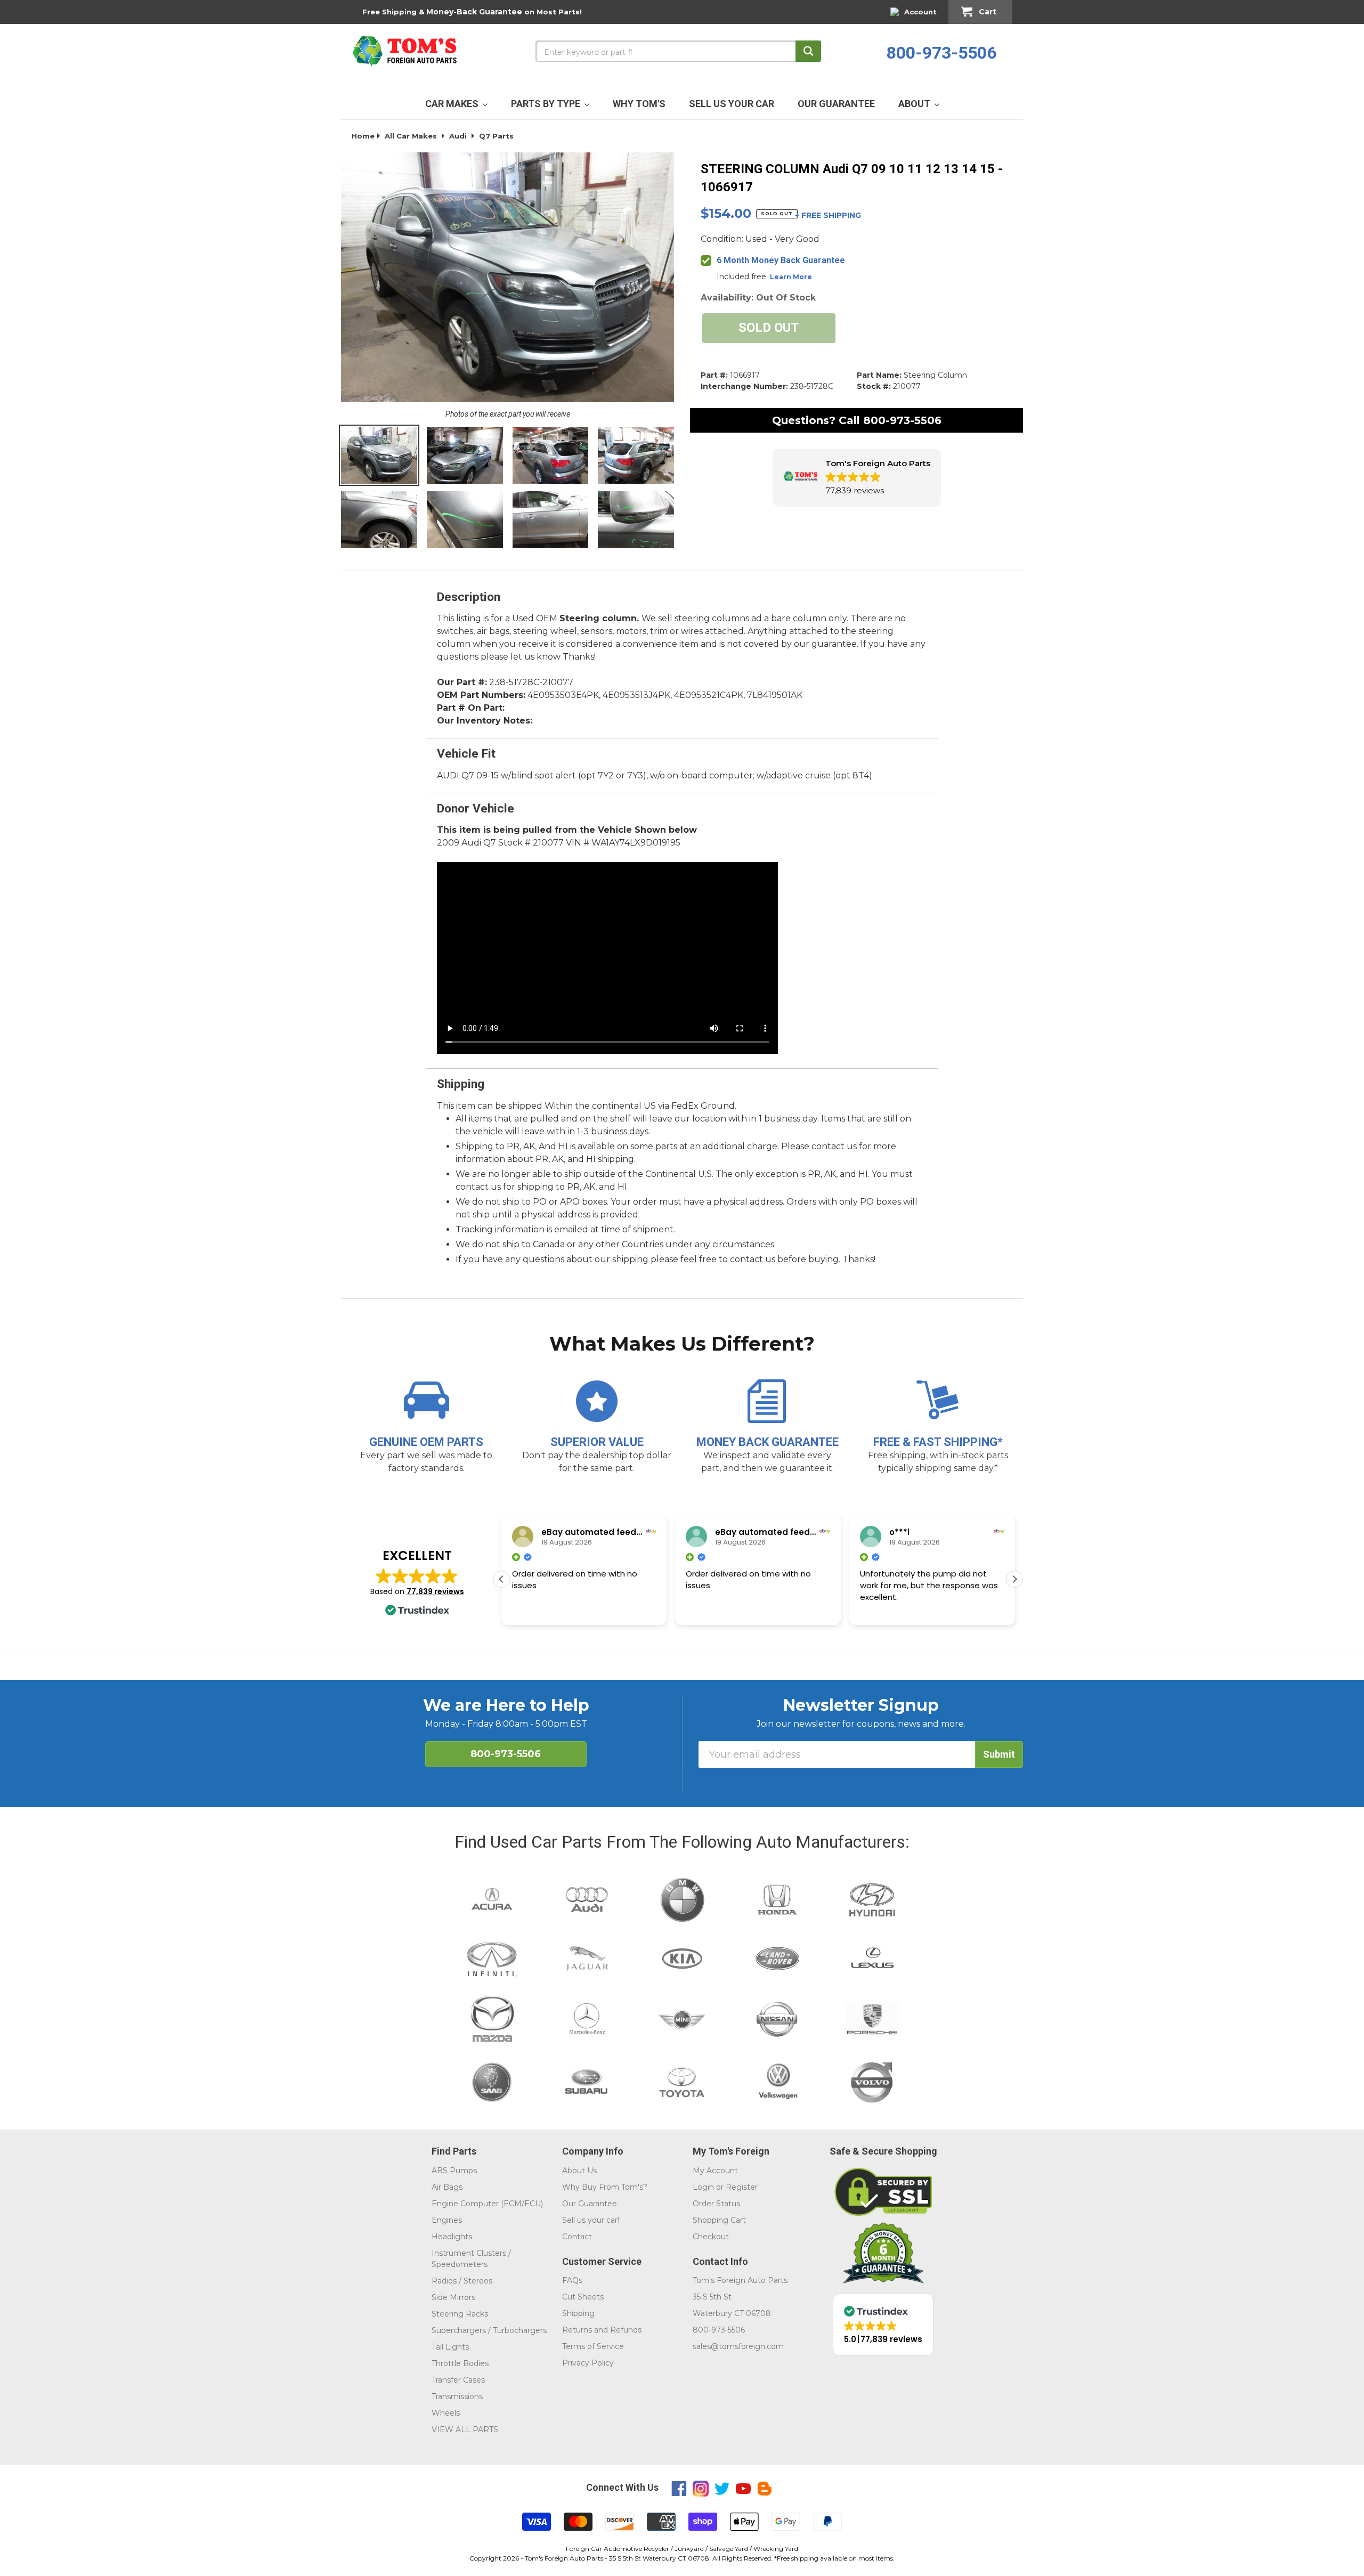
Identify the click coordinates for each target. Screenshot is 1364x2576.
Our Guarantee (590, 2204)
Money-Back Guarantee (474, 12)
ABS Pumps (454, 2171)
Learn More (791, 277)
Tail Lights (450, 2347)
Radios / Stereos (462, 2281)
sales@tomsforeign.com (738, 2346)
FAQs (572, 2280)
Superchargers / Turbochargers (489, 2330)
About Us (579, 2171)
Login (703, 2187)
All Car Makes (411, 136)
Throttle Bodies (460, 2363)
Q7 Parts (496, 136)
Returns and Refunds (602, 2330)
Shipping (578, 2313)
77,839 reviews (435, 1591)
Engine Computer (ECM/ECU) (487, 2204)
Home (363, 136)
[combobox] (678, 51)
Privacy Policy (588, 2363)
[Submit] (808, 51)
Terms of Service (593, 2346)
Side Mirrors (453, 2297)
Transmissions (457, 2396)
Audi (458, 136)
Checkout (711, 2237)
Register (742, 2187)
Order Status (716, 2204)
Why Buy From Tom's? (605, 2187)
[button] (857, 478)
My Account (715, 2171)
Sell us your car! (591, 2220)
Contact (577, 2237)
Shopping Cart (719, 2220)
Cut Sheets (583, 2297)
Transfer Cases (458, 2380)
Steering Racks (460, 2314)
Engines (447, 2220)
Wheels (446, 2413)
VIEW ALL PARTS (465, 2429)
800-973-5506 (941, 53)
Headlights (452, 2237)
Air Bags (447, 2187)
